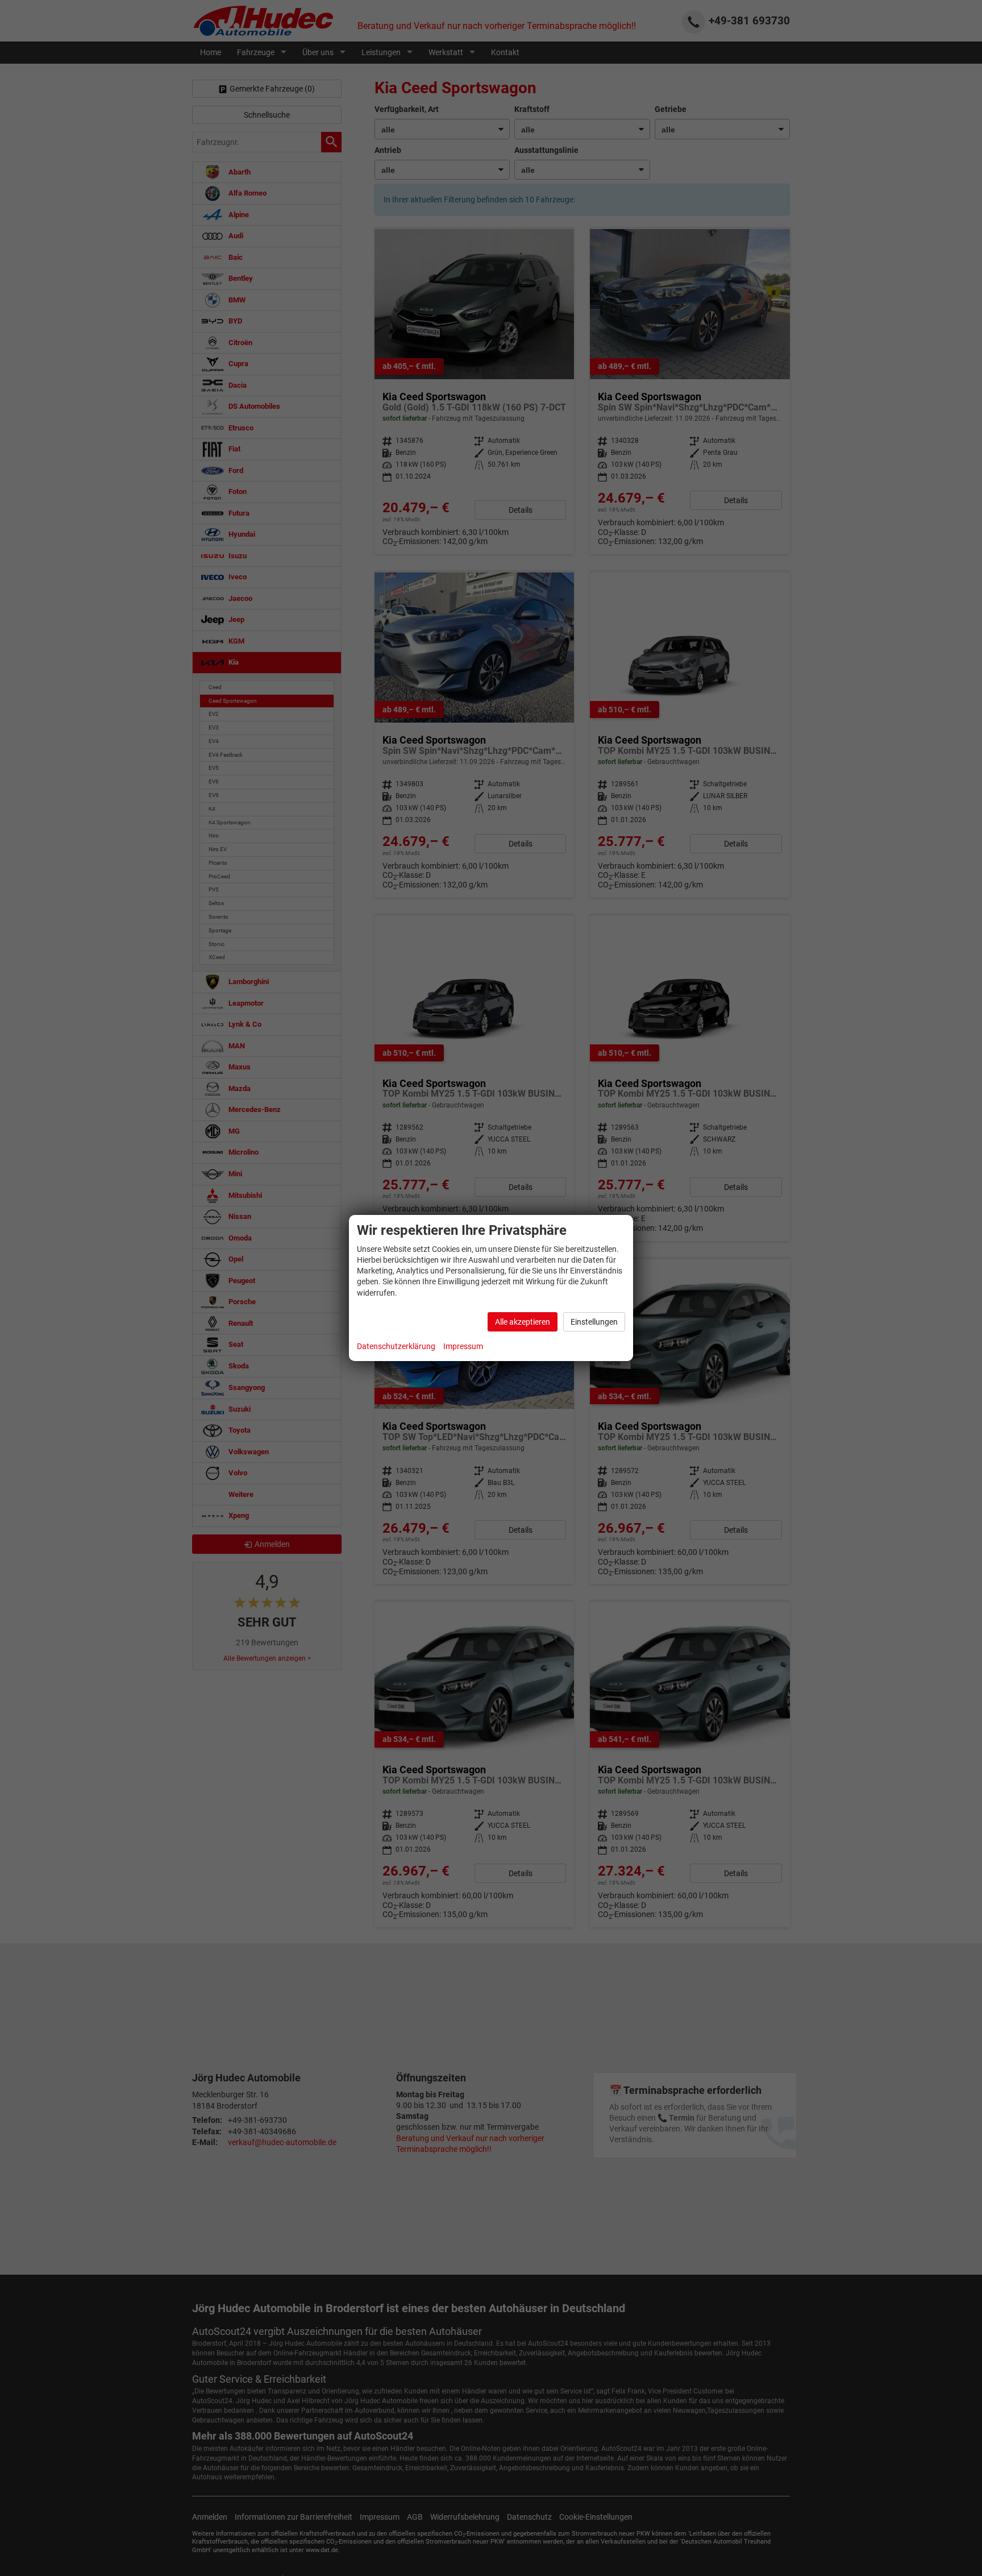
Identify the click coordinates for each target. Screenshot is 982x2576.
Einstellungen (594, 1322)
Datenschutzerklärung (396, 1346)
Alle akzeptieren (523, 1322)
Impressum (463, 1346)
